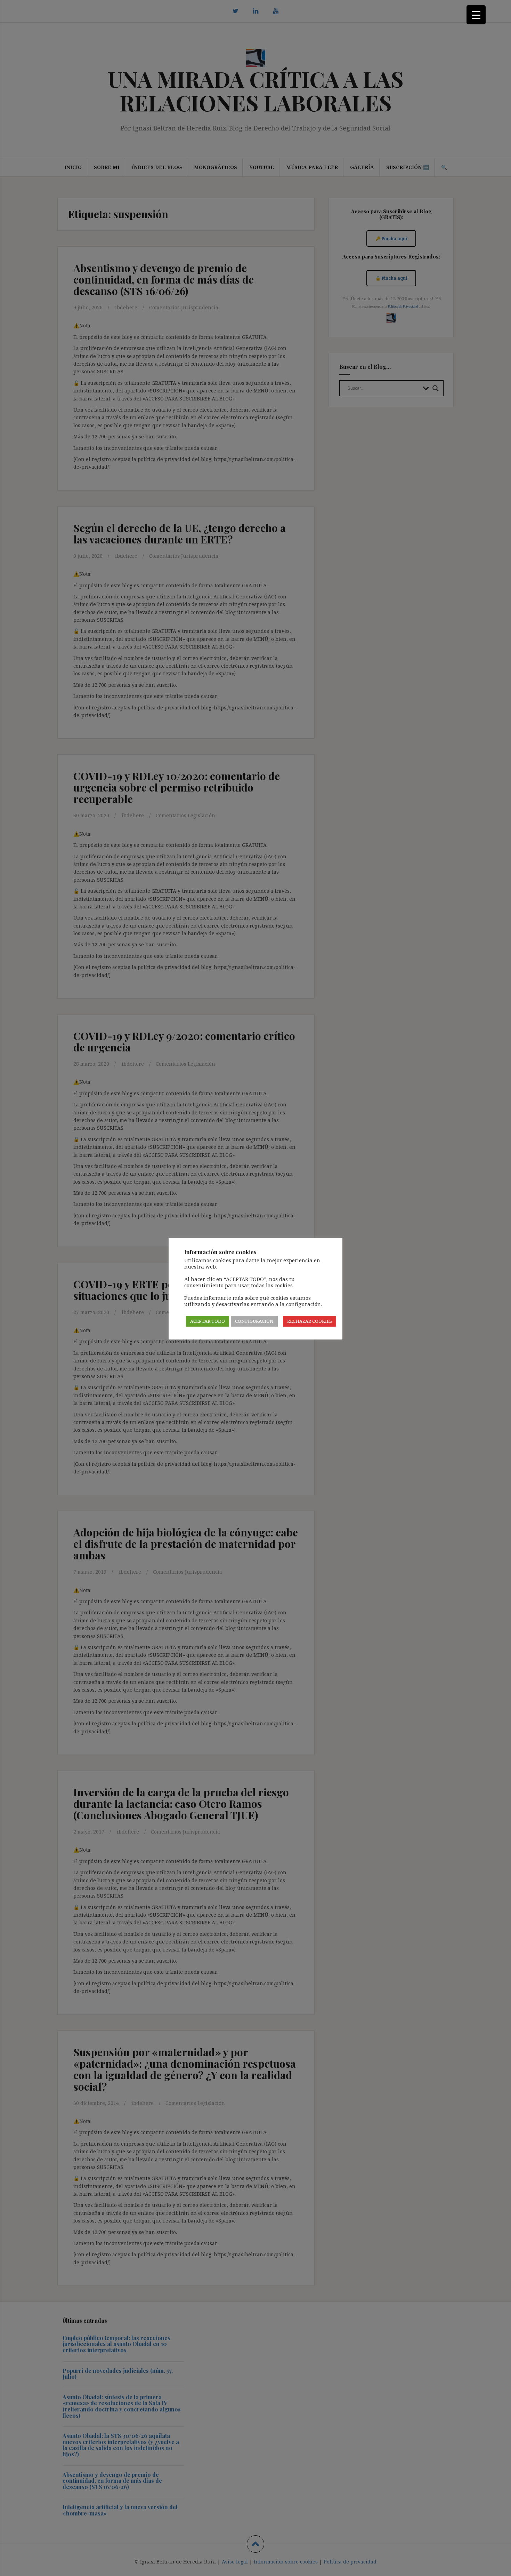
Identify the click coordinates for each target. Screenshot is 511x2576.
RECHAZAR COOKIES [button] (310, 1321)
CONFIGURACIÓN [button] (254, 1321)
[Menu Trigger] (476, 15)
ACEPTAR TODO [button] (208, 1321)
